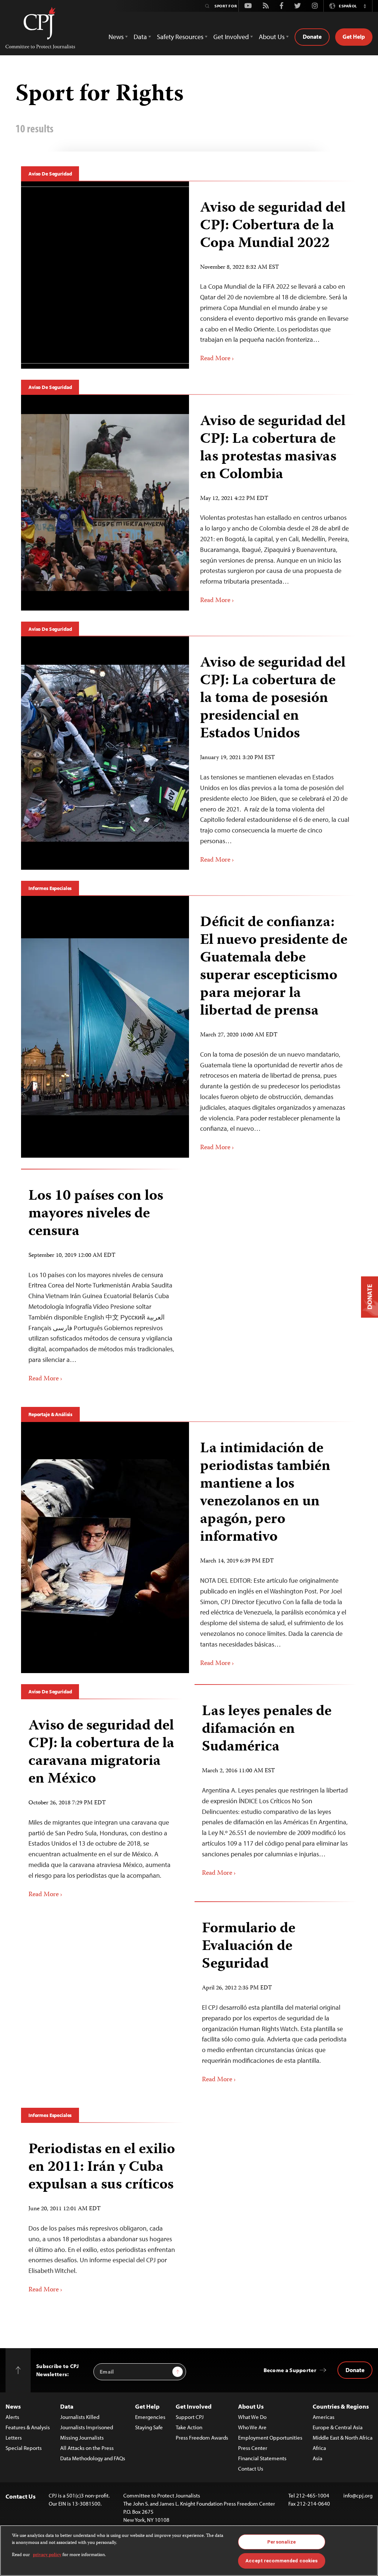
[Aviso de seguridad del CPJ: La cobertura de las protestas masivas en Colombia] (273, 503)
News (13, 2406)
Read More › (217, 359)
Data (67, 2406)
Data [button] (140, 37)
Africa (319, 2448)
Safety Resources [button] (180, 37)
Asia (317, 2458)
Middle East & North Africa (343, 2438)
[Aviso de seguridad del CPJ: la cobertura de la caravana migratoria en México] (102, 1805)
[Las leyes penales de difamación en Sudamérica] (276, 1788)
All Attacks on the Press (87, 2448)
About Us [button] (272, 37)
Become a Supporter (290, 2370)
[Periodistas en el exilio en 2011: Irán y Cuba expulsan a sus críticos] (102, 2215)
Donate (312, 36)
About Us (251, 2406)
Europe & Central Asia (338, 2427)
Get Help (354, 36)
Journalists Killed (80, 2417)
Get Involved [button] (231, 37)
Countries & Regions (341, 2406)
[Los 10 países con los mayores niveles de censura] (102, 1283)
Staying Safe (149, 2427)
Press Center (253, 2448)
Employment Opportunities (270, 2438)
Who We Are (252, 2427)
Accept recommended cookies (281, 2561)
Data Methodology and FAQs (93, 2458)
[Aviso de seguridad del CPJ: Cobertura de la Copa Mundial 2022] (273, 275)
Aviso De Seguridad (50, 174)
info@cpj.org (358, 2495)
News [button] (116, 37)
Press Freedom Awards (202, 2438)
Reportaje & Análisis (50, 1414)
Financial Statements (262, 2458)
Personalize (281, 2542)
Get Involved (194, 2406)
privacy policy (47, 2555)
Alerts (12, 2417)
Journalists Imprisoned (87, 2427)
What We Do (252, 2417)
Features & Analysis (28, 2427)
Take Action (189, 2427)
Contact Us (251, 2469)
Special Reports (24, 2448)
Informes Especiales (50, 888)
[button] (365, 6)
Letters (14, 2438)
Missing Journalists (82, 2438)
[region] (189, 2551)
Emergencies (150, 2417)
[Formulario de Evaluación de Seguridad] (276, 1999)
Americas (324, 2417)
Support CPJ (190, 2417)
